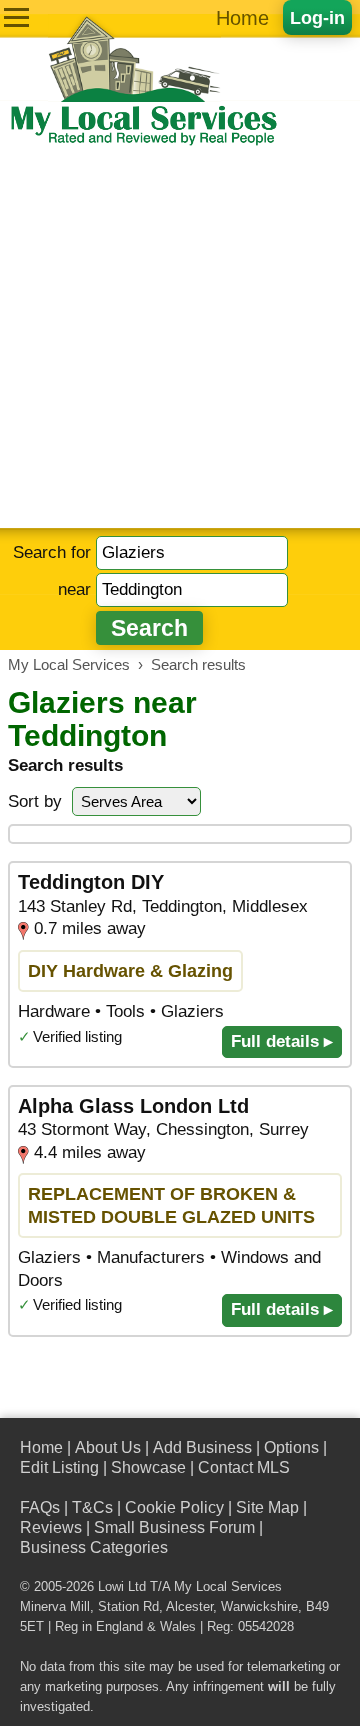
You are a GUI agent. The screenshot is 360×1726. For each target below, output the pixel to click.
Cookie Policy (174, 1507)
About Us (108, 1447)
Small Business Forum (174, 1527)
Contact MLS (244, 1467)
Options (291, 1447)
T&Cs (92, 1507)
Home (242, 18)
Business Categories (94, 1547)
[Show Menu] (16, 17)
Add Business (202, 1447)
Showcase (148, 1467)
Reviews (51, 1527)
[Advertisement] (180, 338)
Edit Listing (59, 1467)
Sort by (35, 801)
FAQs (40, 1507)
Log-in (317, 17)
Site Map (267, 1507)
